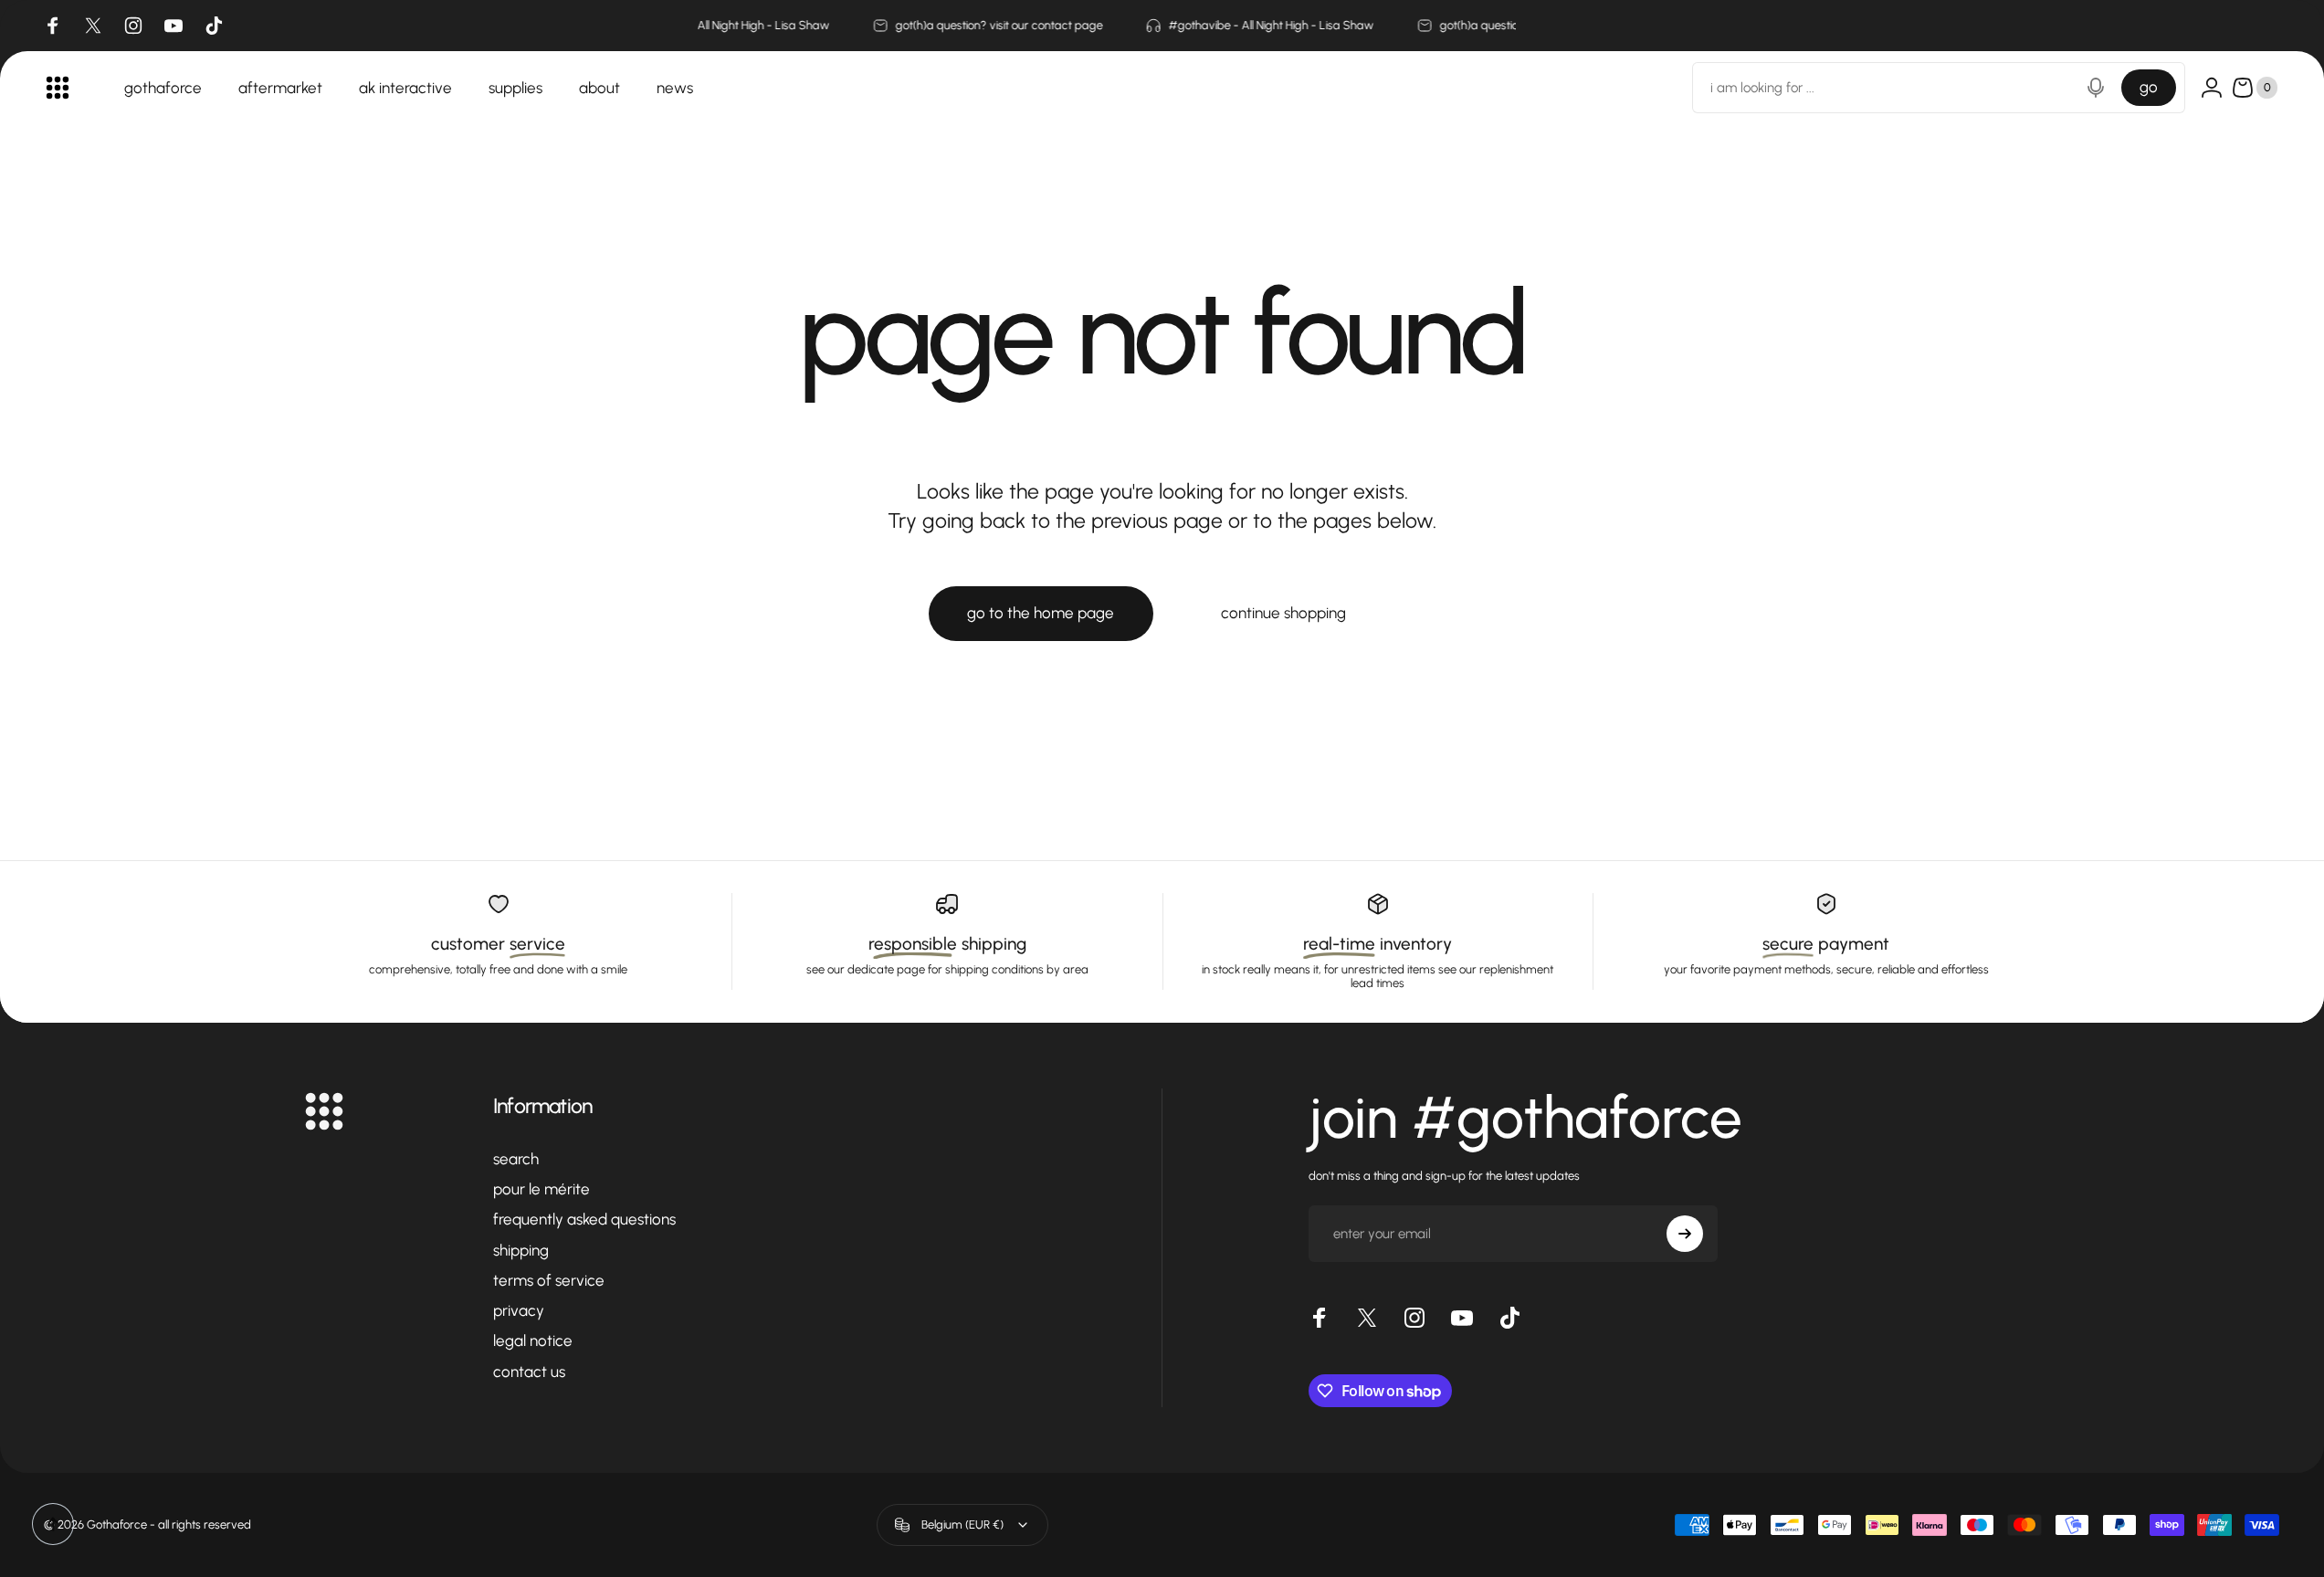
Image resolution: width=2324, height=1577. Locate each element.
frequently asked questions (584, 1219)
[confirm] (1685, 1234)
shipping (521, 1250)
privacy (519, 1310)
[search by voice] (2096, 88)
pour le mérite (542, 1189)
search (516, 1159)
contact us (529, 1372)
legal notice (533, 1340)
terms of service (549, 1280)
